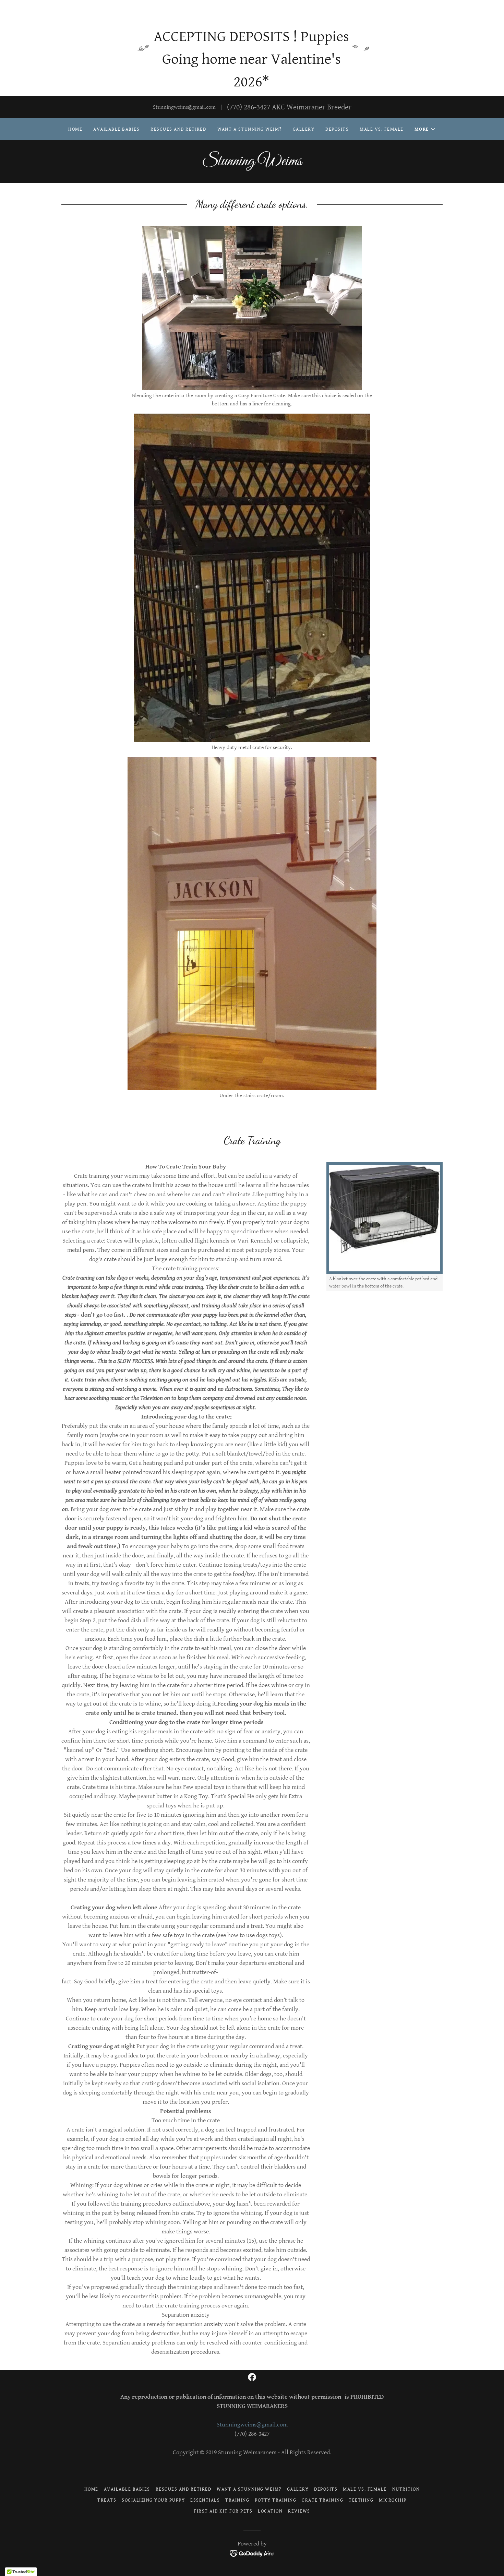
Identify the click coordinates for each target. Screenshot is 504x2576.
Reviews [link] (299, 2511)
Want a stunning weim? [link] (250, 129)
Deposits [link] (337, 129)
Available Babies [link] (116, 129)
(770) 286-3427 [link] (249, 107)
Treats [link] (107, 2500)
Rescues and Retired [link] (178, 129)
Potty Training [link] (275, 2500)
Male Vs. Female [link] (381, 129)
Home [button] (91, 2489)
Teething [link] (361, 2500)
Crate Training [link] (322, 2500)
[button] (425, 129)
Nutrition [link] (406, 2489)
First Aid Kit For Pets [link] (223, 2511)
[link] (252, 164)
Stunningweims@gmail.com (252, 2425)
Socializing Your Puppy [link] (153, 2500)
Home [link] (75, 129)
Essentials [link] (205, 2500)
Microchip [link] (393, 2500)
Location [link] (270, 2511)
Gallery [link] (304, 129)
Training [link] (237, 2500)
